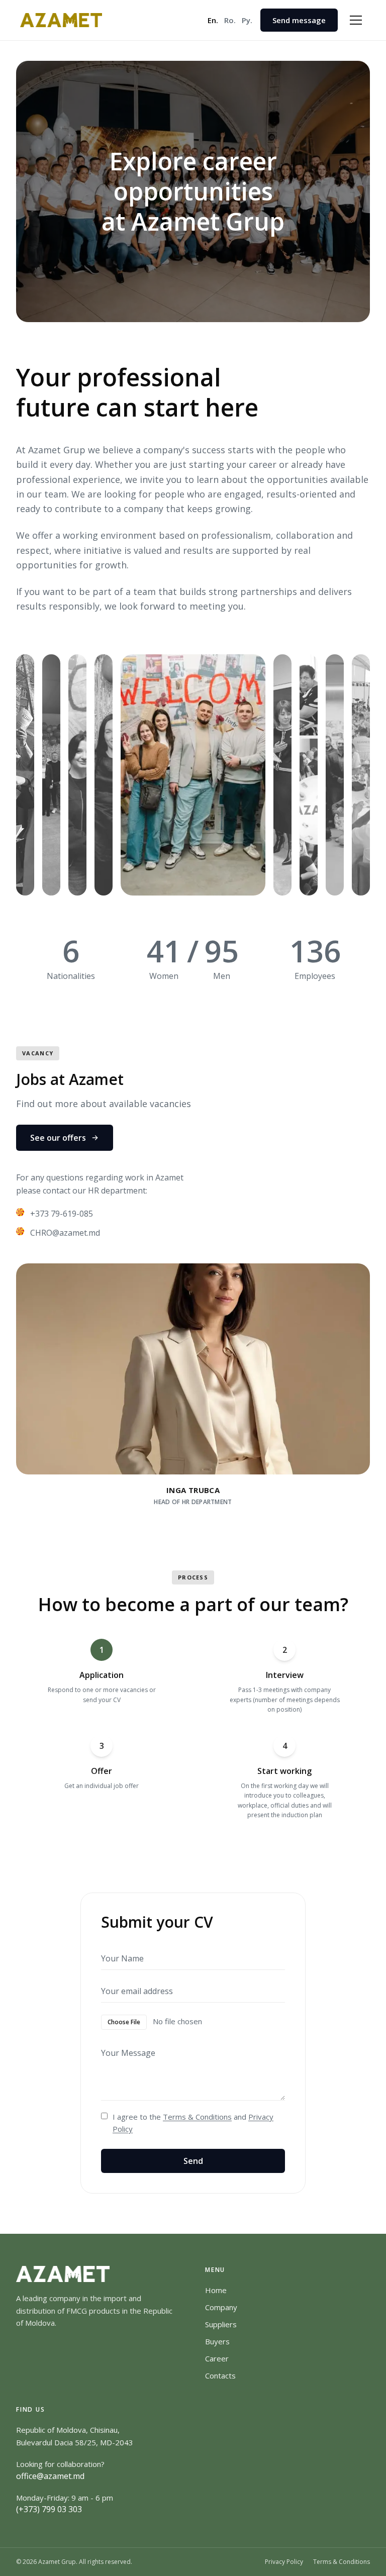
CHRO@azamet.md (65, 1233)
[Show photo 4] (104, 775)
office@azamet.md (50, 2476)
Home (216, 2290)
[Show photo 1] (25, 775)
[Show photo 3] (77, 775)
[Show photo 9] (361, 775)
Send (193, 2161)
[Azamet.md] (61, 20)
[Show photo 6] (282, 775)
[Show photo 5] (193, 775)
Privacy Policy (284, 2562)
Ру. (247, 20)
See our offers (58, 1138)
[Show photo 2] (51, 775)
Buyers (217, 2341)
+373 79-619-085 (62, 1214)
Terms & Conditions (197, 2117)
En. (213, 20)
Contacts (220, 2375)
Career (217, 2358)
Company (221, 2307)
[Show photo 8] (335, 775)
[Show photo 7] (309, 775)
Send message (299, 20)
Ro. (230, 20)
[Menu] (356, 20)
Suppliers (221, 2324)
